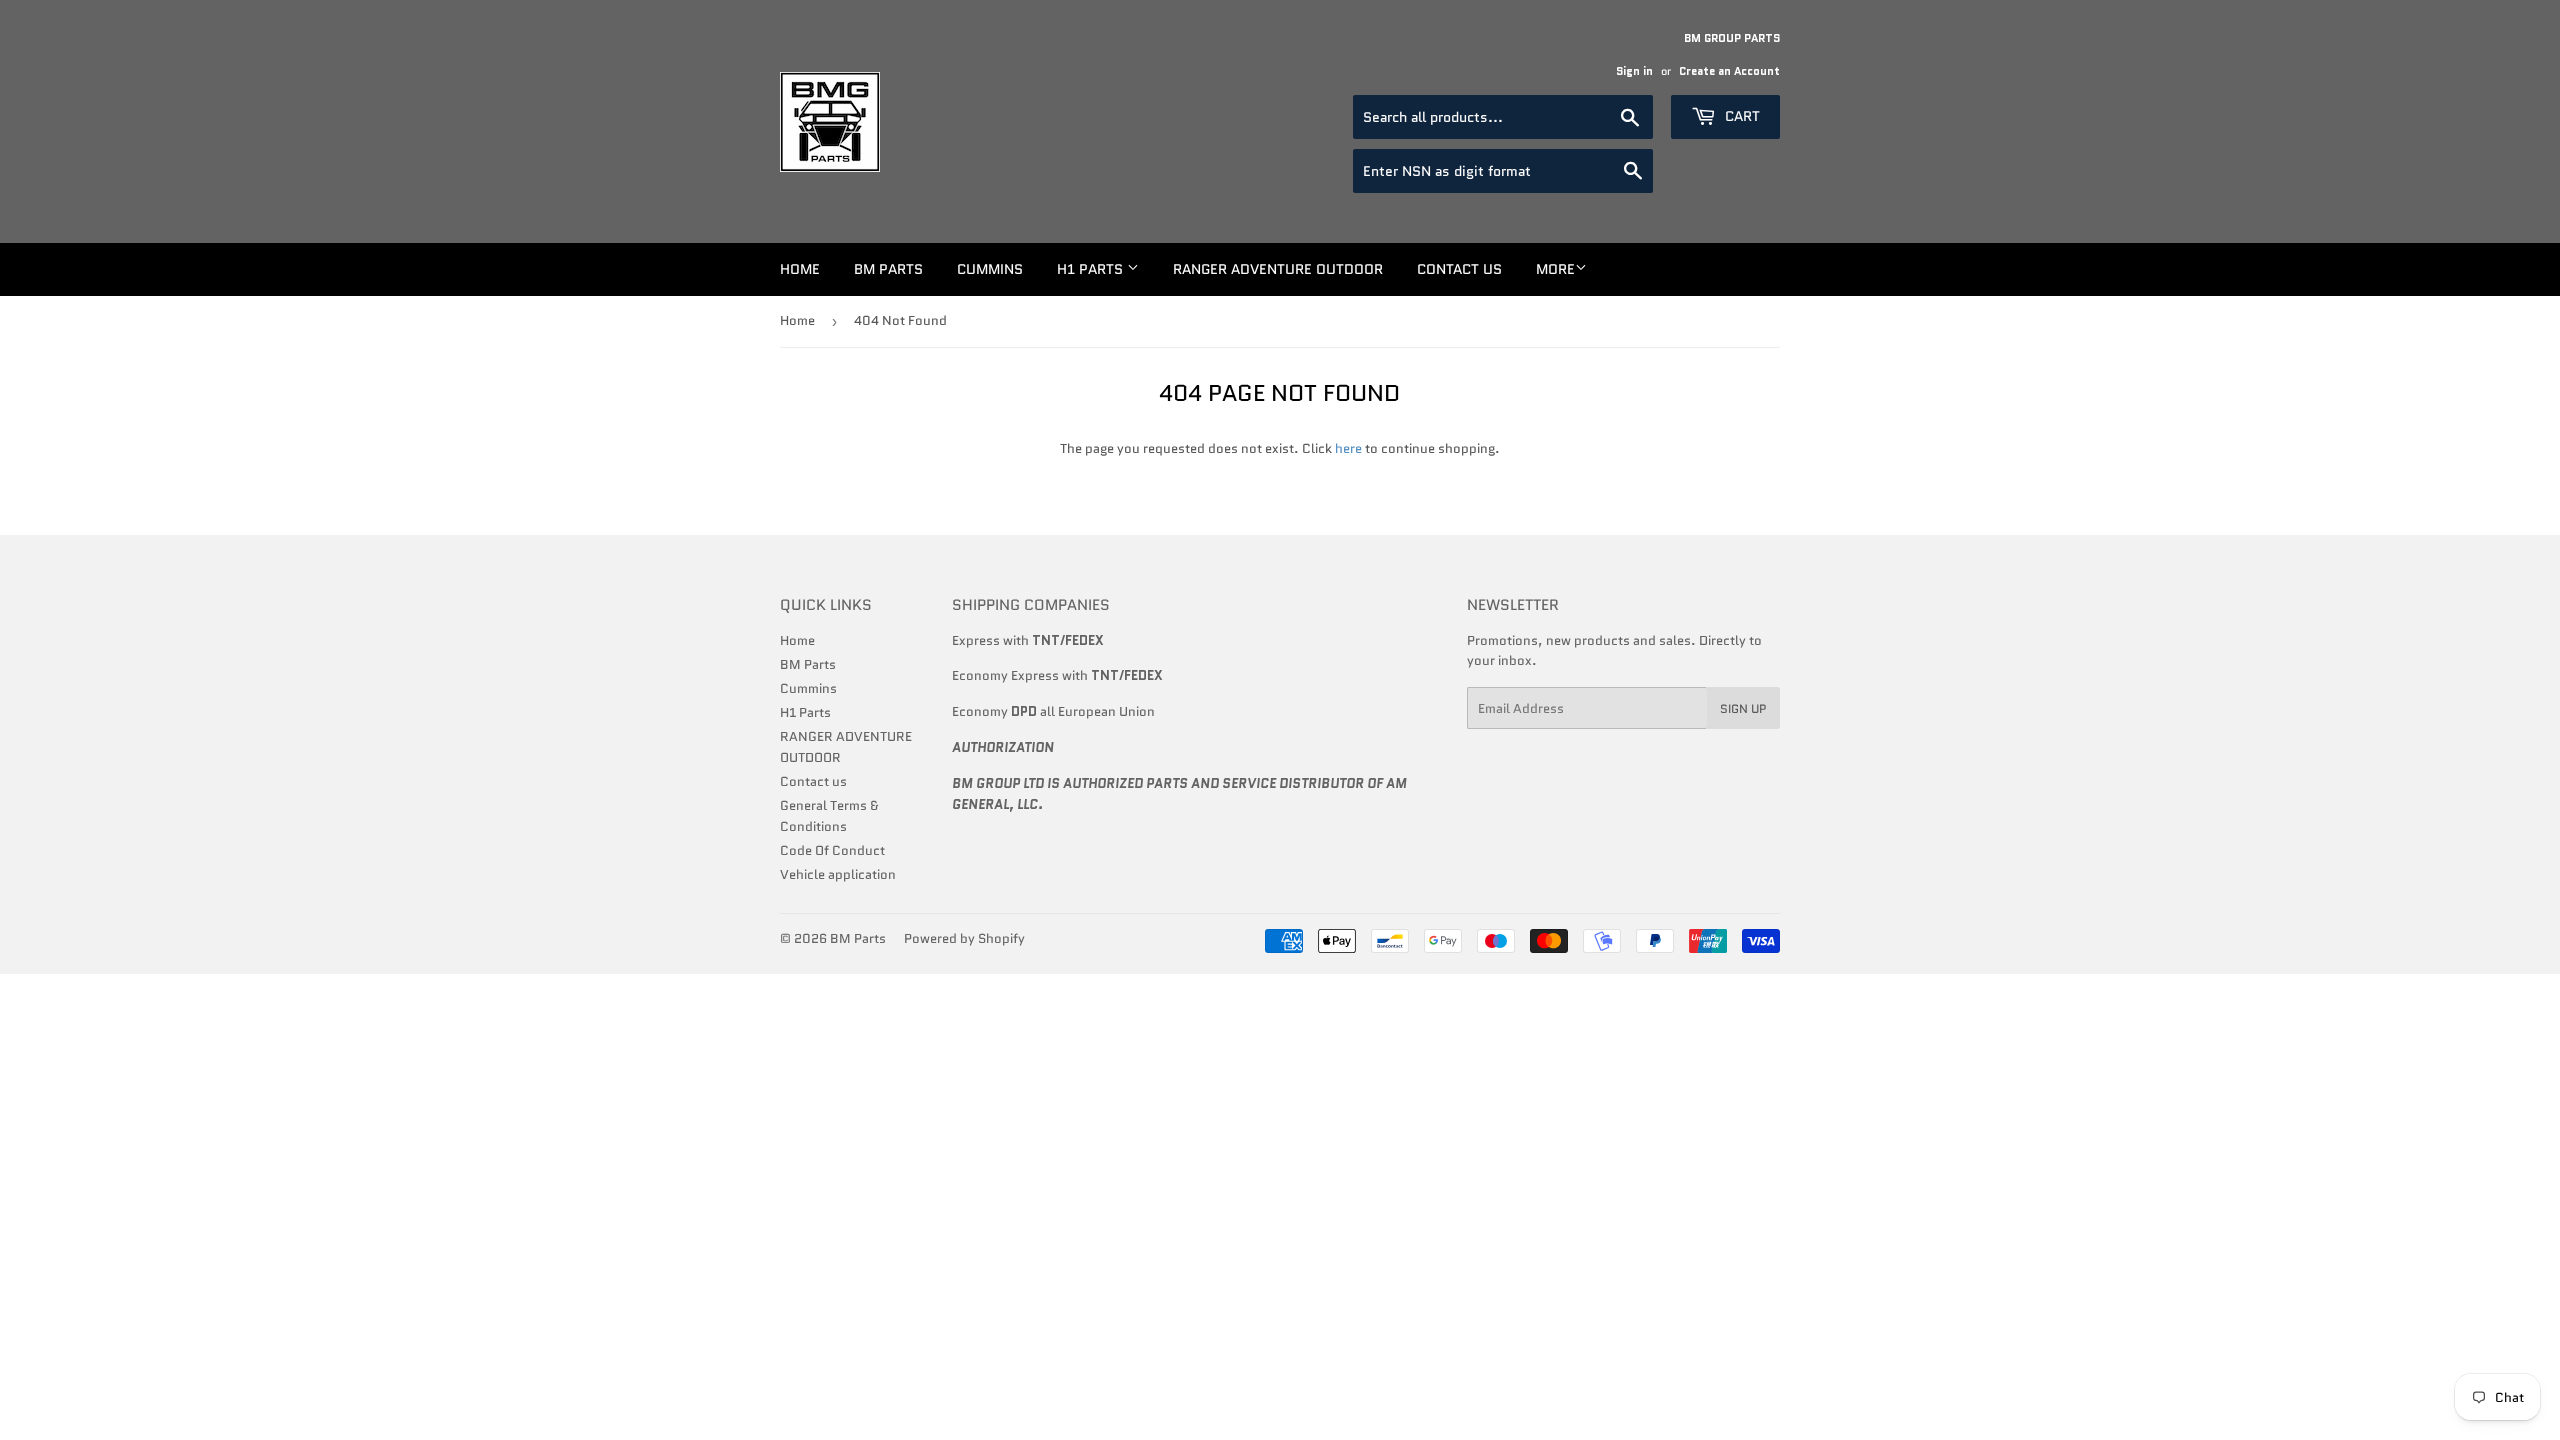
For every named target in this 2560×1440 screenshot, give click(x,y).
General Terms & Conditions (829, 816)
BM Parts (888, 269)
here (1348, 448)
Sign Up (1743, 708)
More (1555, 269)
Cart (1740, 116)
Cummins (990, 269)
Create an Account (1729, 71)
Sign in (1634, 71)
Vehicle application (838, 874)
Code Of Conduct (832, 850)
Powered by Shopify (964, 938)
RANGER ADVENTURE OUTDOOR (1278, 269)
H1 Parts (1092, 269)
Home (800, 269)
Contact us (1459, 269)
